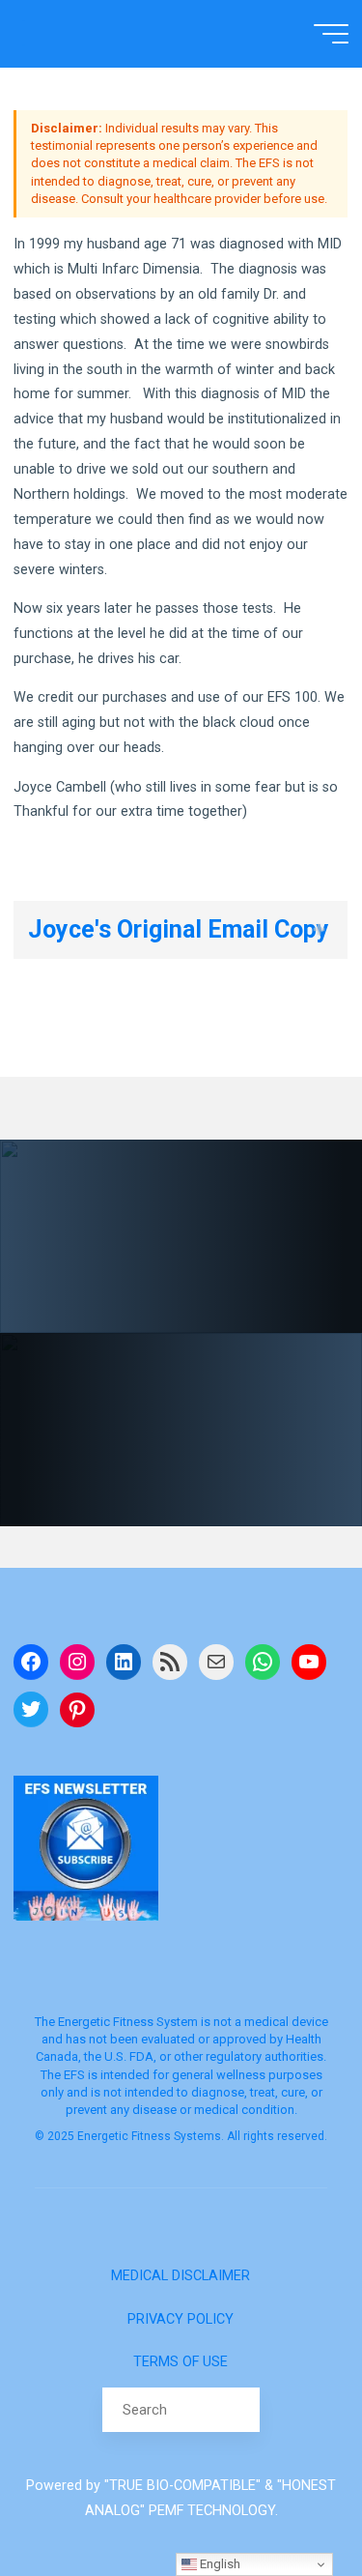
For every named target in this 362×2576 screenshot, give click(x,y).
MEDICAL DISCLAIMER (181, 2276)
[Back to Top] (287, 2501)
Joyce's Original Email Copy (179, 929)
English (219, 2564)
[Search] (237, 2410)
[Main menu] (331, 34)
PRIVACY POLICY (181, 2319)
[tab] (181, 930)
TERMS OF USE (181, 2362)
